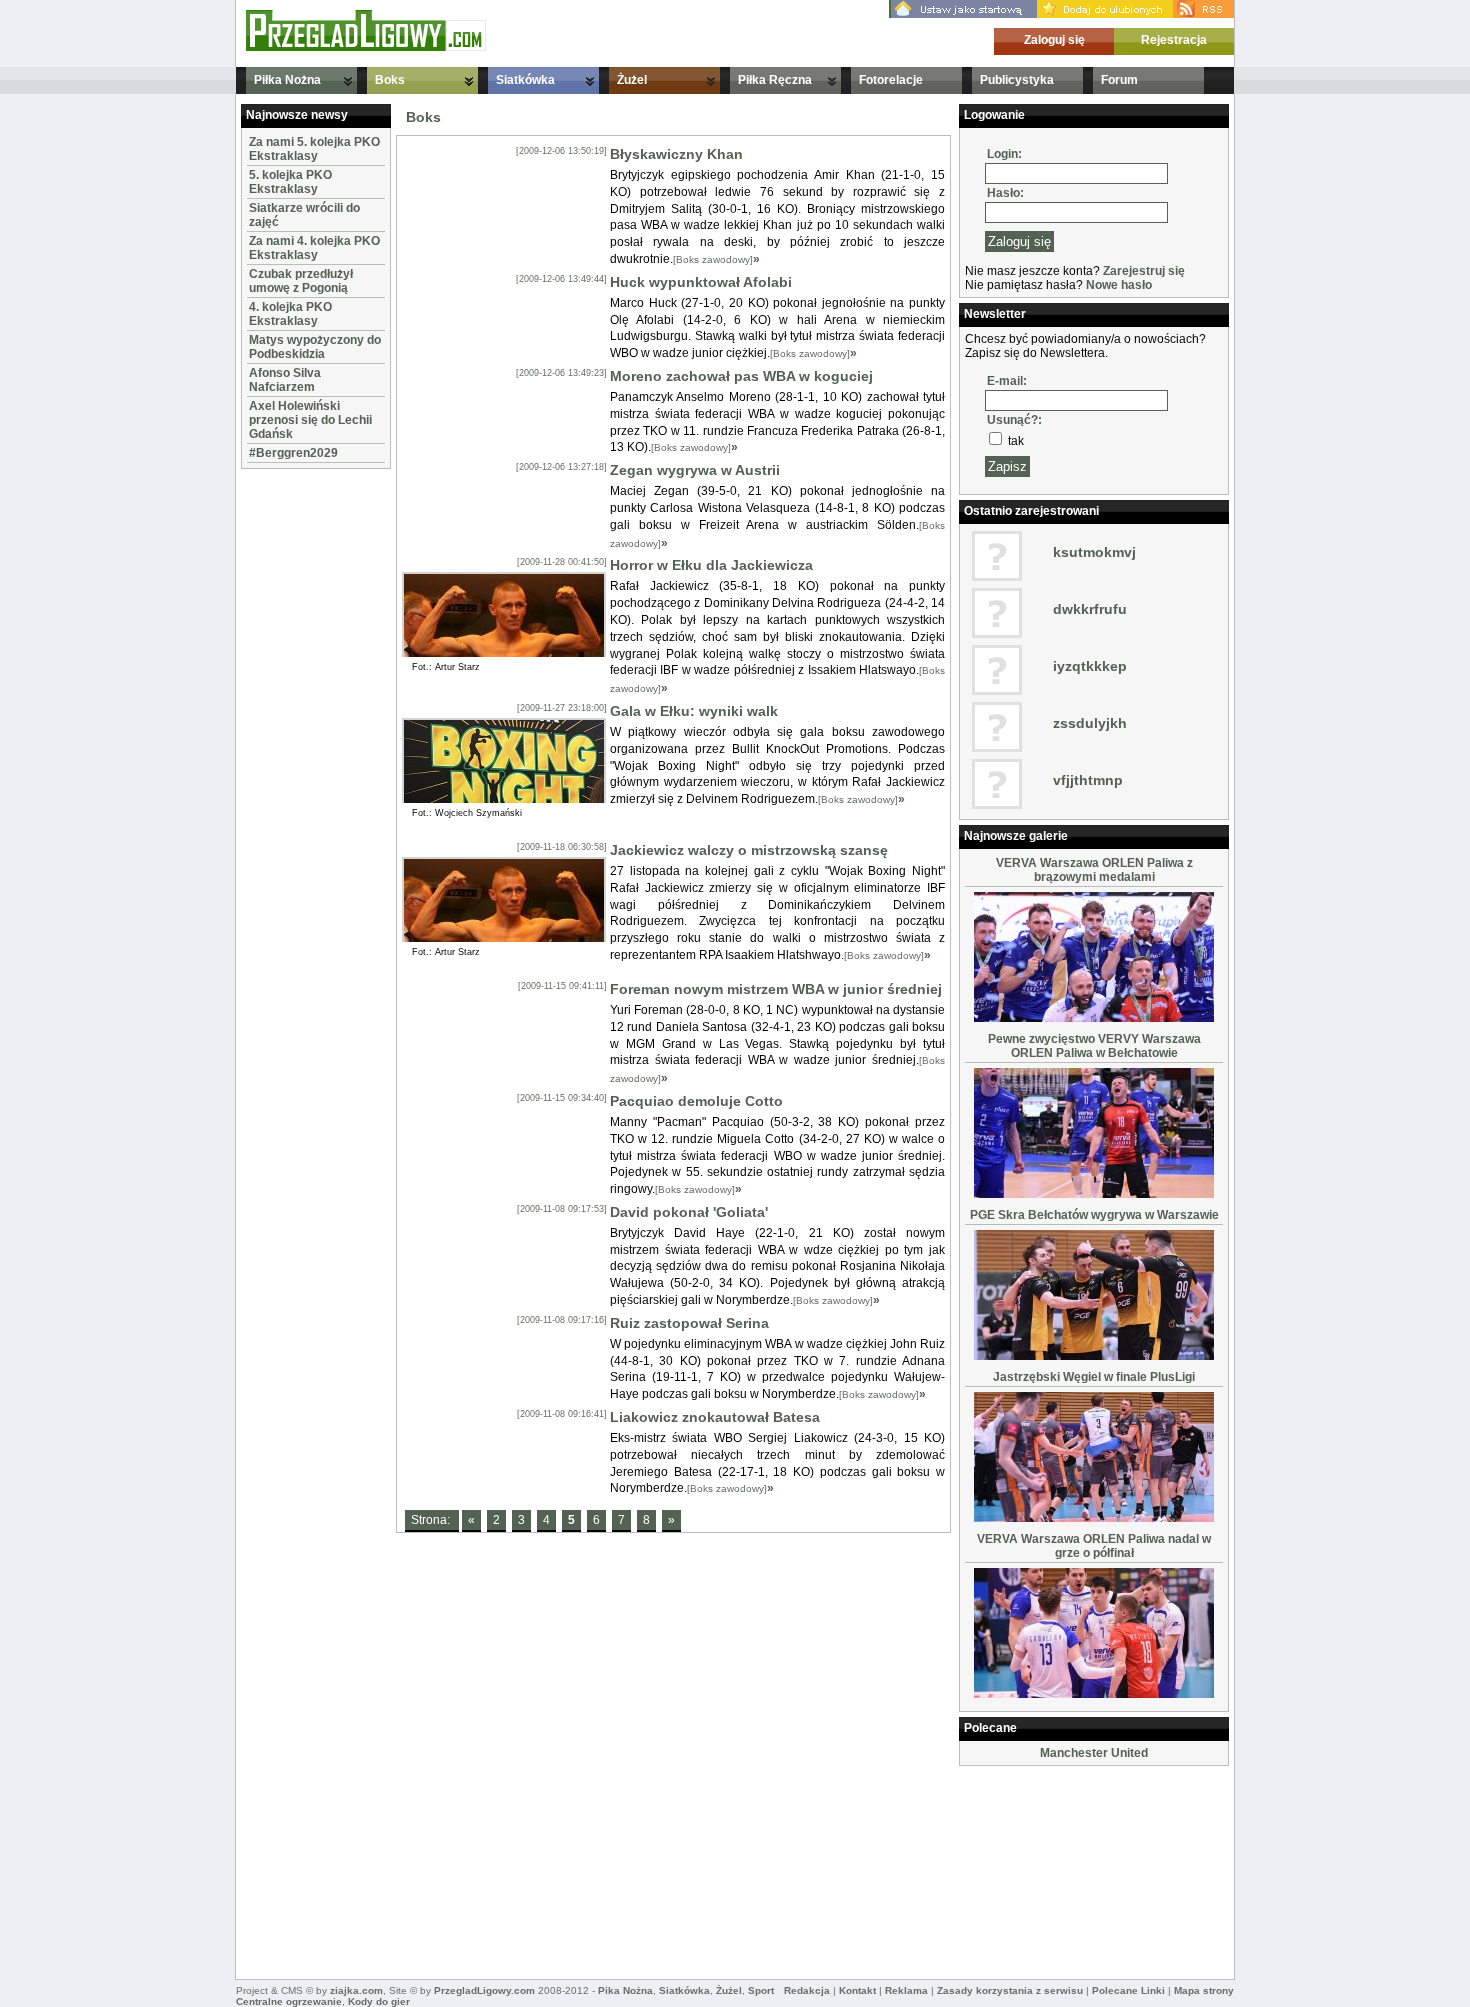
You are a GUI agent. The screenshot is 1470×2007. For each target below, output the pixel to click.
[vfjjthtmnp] (997, 805)
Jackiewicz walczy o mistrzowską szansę (749, 850)
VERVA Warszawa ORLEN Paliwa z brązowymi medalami (1094, 870)
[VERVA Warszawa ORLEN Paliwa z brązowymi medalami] (1094, 1018)
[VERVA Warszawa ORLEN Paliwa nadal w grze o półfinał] (1094, 1694)
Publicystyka (1017, 80)
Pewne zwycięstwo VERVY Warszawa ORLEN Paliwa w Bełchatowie (1094, 1046)
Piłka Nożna (287, 80)
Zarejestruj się (1144, 271)
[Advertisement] (301, 774)
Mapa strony (1204, 1990)
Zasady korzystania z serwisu (1010, 1990)
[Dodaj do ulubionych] (1105, 14)
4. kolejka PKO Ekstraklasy (290, 314)
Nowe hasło (1119, 285)
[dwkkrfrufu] (997, 634)
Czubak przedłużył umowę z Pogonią (301, 281)
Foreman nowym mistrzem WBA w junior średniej (776, 989)
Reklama (906, 1990)
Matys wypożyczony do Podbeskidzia (315, 347)
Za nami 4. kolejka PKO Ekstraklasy (314, 248)
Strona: (432, 1520)
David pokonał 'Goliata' (689, 1212)
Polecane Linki (1128, 1990)
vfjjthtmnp (1088, 780)
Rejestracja (1174, 40)
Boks (390, 80)
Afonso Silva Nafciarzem (285, 380)
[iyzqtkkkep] (997, 691)
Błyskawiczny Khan (676, 154)
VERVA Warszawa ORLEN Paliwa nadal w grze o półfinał (1094, 1546)
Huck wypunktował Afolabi (701, 282)
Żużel (632, 80)
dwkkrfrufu (1090, 609)
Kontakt (857, 1990)
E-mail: (1007, 381)
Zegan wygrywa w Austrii (695, 470)
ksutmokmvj (1094, 552)
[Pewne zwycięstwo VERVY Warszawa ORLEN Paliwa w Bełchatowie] (1094, 1194)
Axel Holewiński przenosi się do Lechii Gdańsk (310, 420)
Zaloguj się (1054, 40)
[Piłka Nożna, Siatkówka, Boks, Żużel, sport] (366, 47)
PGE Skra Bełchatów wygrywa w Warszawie (1094, 1215)
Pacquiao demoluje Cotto (696, 1101)
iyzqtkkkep (1090, 666)
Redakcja (807, 1990)
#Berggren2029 (293, 453)
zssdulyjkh (1090, 723)
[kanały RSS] (1203, 14)
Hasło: (1005, 193)
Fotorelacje (891, 80)
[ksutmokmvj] (997, 577)
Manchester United (1094, 1753)
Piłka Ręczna (775, 80)
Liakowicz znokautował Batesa (715, 1417)
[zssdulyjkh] (997, 748)
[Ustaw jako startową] (963, 14)
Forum (1119, 80)
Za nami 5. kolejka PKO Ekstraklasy (314, 149)
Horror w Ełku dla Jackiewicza (711, 565)
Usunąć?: (1014, 420)
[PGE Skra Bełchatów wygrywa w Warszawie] (1094, 1356)
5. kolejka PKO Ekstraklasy (290, 182)
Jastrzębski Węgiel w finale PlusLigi (1094, 1377)
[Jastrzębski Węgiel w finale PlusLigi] (1094, 1518)
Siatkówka (525, 80)
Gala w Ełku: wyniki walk (694, 711)
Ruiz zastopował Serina (689, 1323)
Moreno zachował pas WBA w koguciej (741, 376)
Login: (1004, 154)
